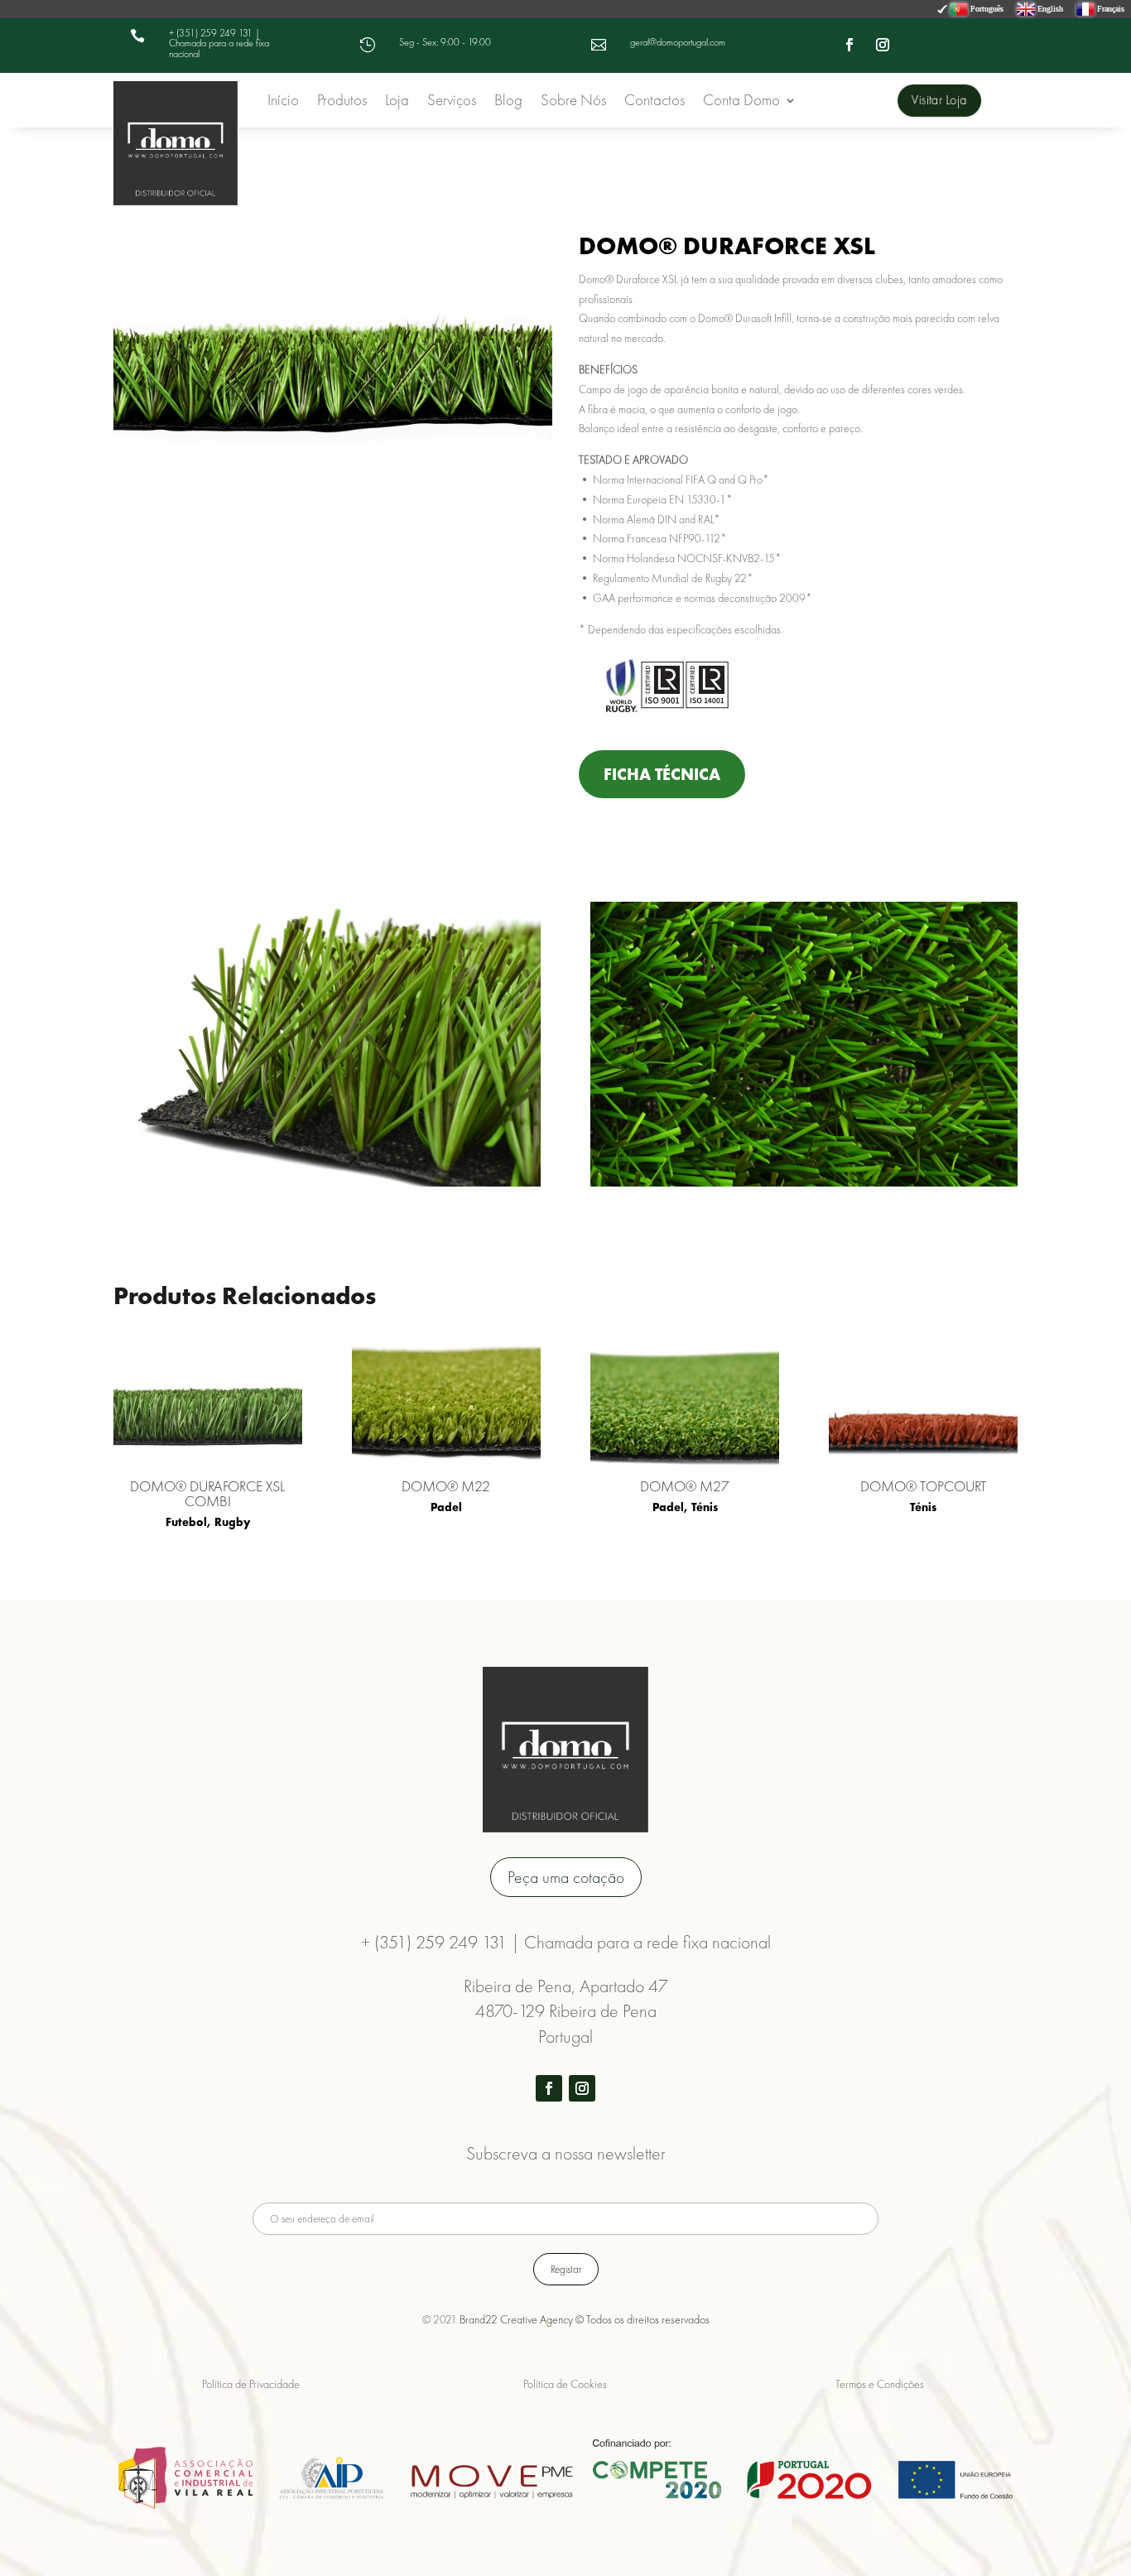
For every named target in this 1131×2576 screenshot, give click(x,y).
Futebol (186, 1522)
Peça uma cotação (566, 1877)
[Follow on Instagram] (883, 45)
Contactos (655, 102)
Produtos (342, 102)
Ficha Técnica (662, 774)
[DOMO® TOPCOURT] (923, 1404)
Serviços (452, 102)
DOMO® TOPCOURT (924, 1486)
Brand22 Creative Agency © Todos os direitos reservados (585, 2319)
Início (283, 102)
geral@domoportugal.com (678, 42)
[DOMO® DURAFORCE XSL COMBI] (208, 1404)
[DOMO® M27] (685, 1404)
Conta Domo (741, 102)
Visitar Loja (938, 99)
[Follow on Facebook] (849, 45)
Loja (397, 102)
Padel (446, 1507)
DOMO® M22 (446, 1486)
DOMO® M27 (685, 1486)
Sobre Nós (573, 102)
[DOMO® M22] (446, 1404)
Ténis (705, 1507)
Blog (508, 102)
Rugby (232, 1522)
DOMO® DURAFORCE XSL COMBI (207, 1493)
